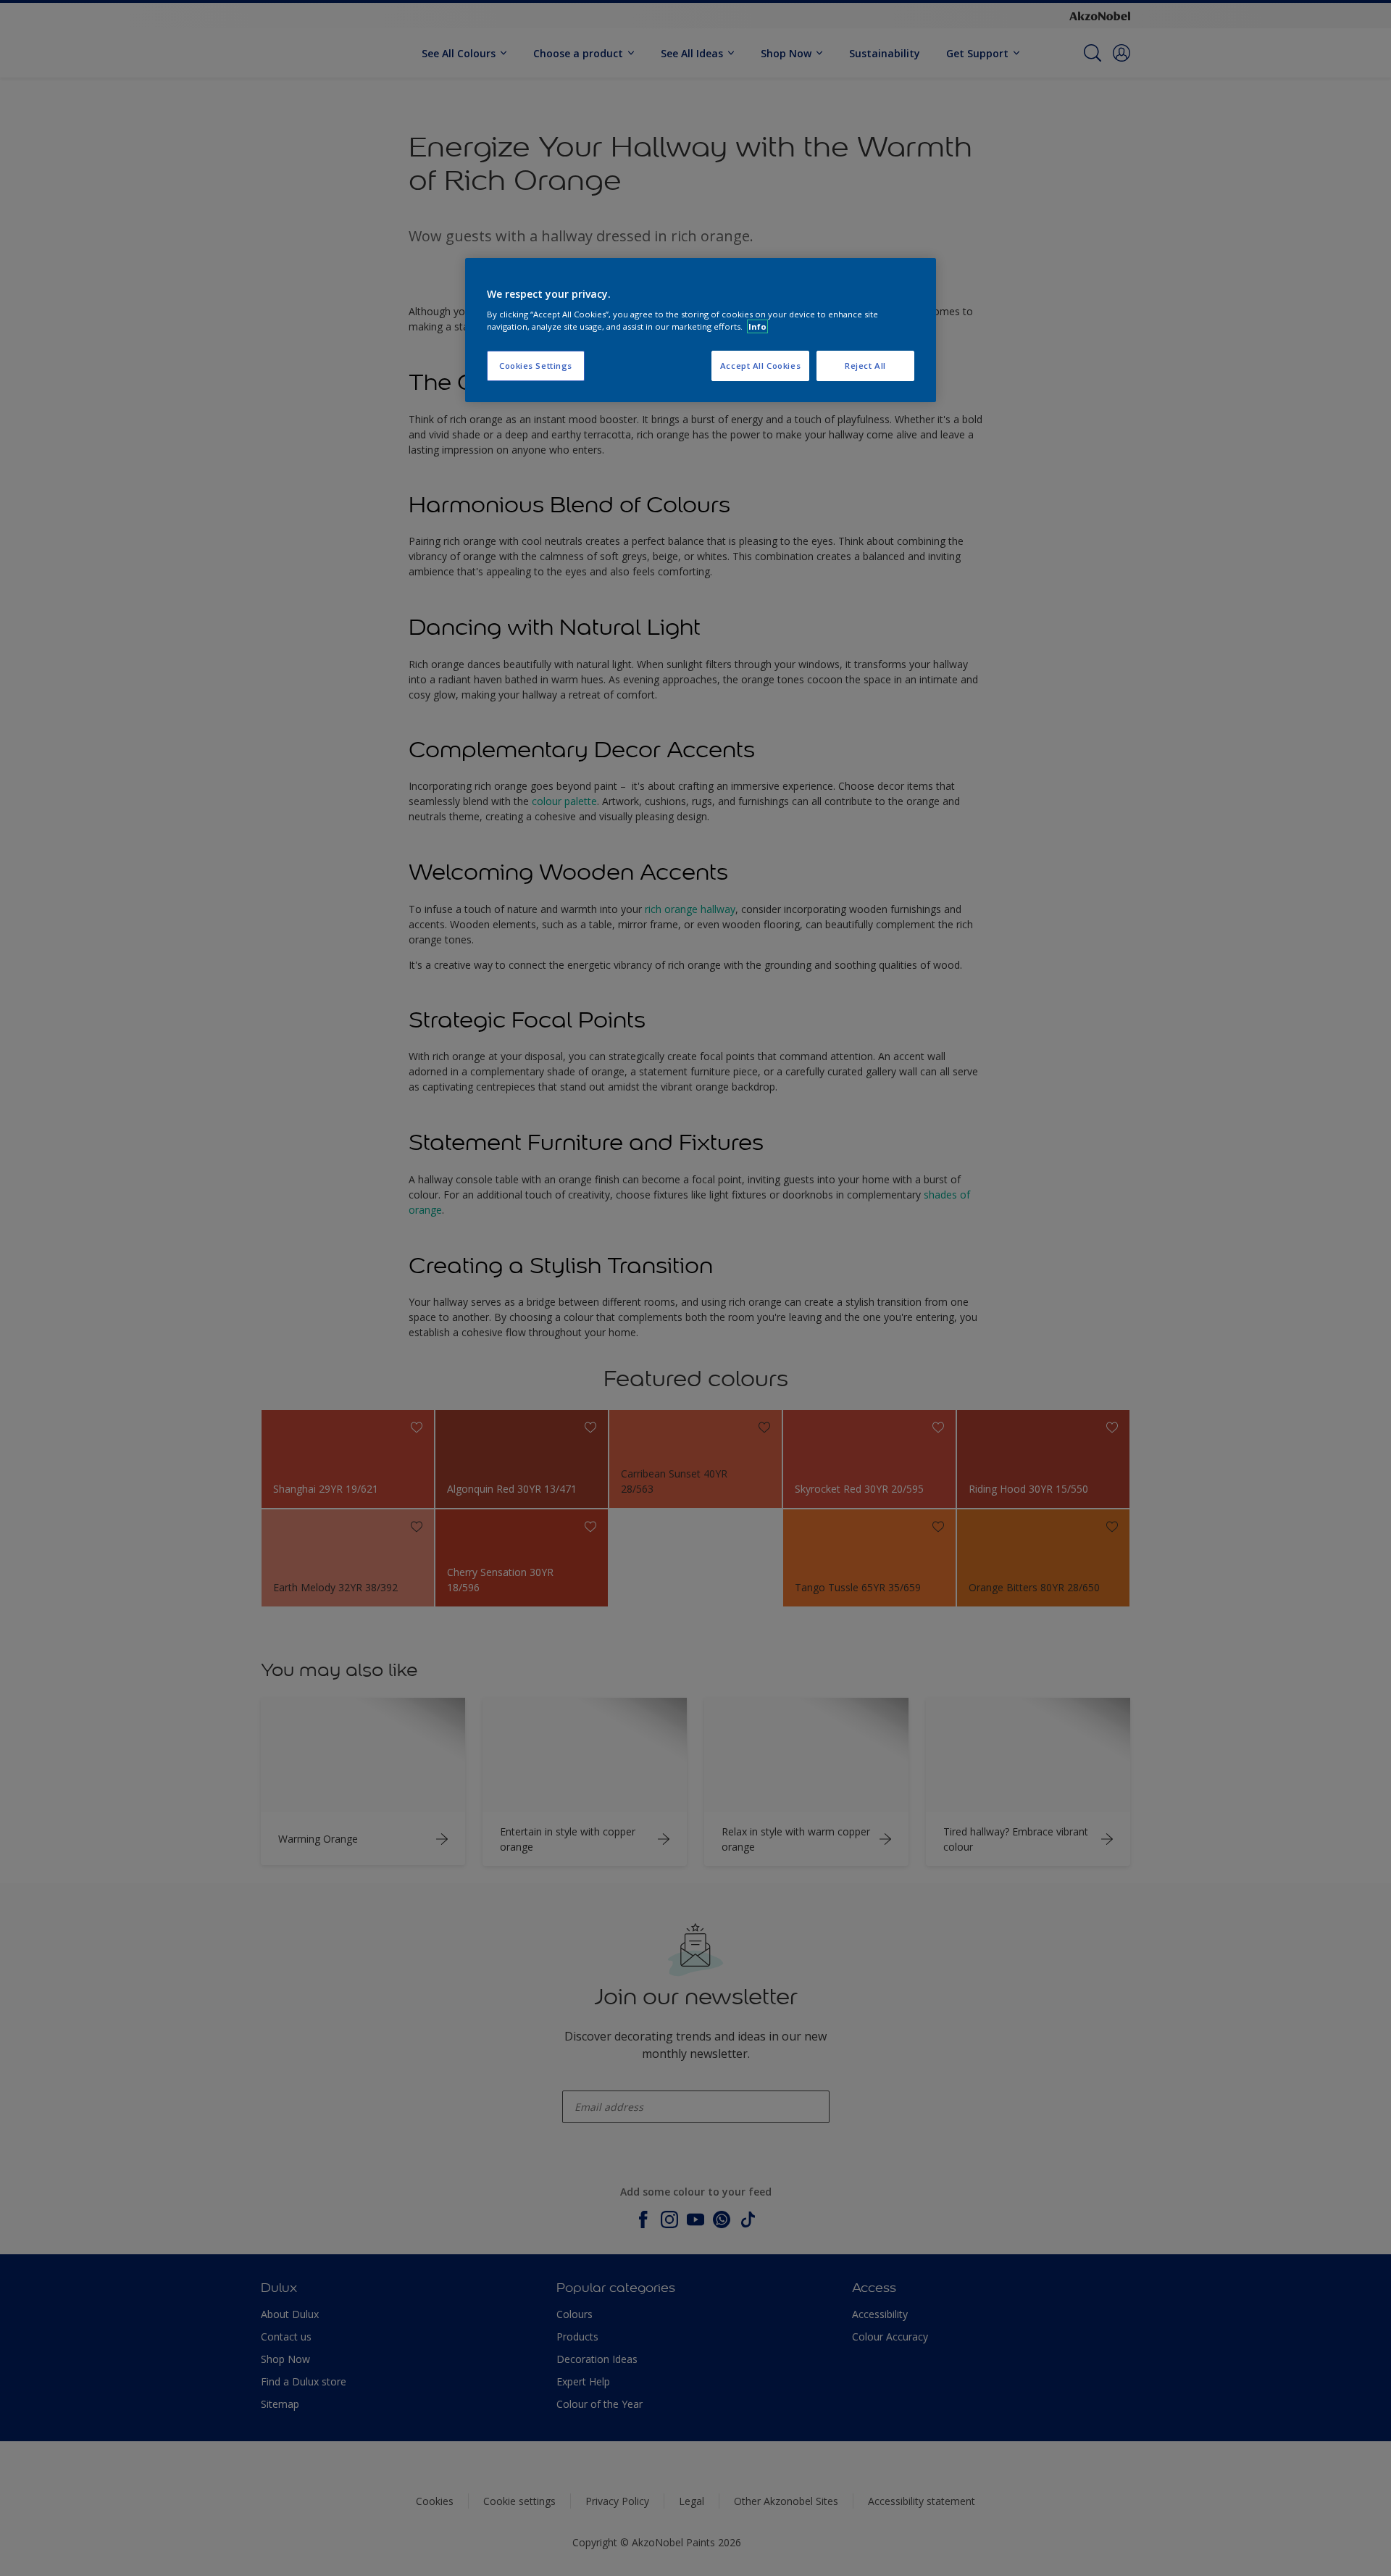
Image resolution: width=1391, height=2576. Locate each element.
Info (757, 326)
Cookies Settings (536, 366)
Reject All (865, 366)
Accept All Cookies (760, 366)
